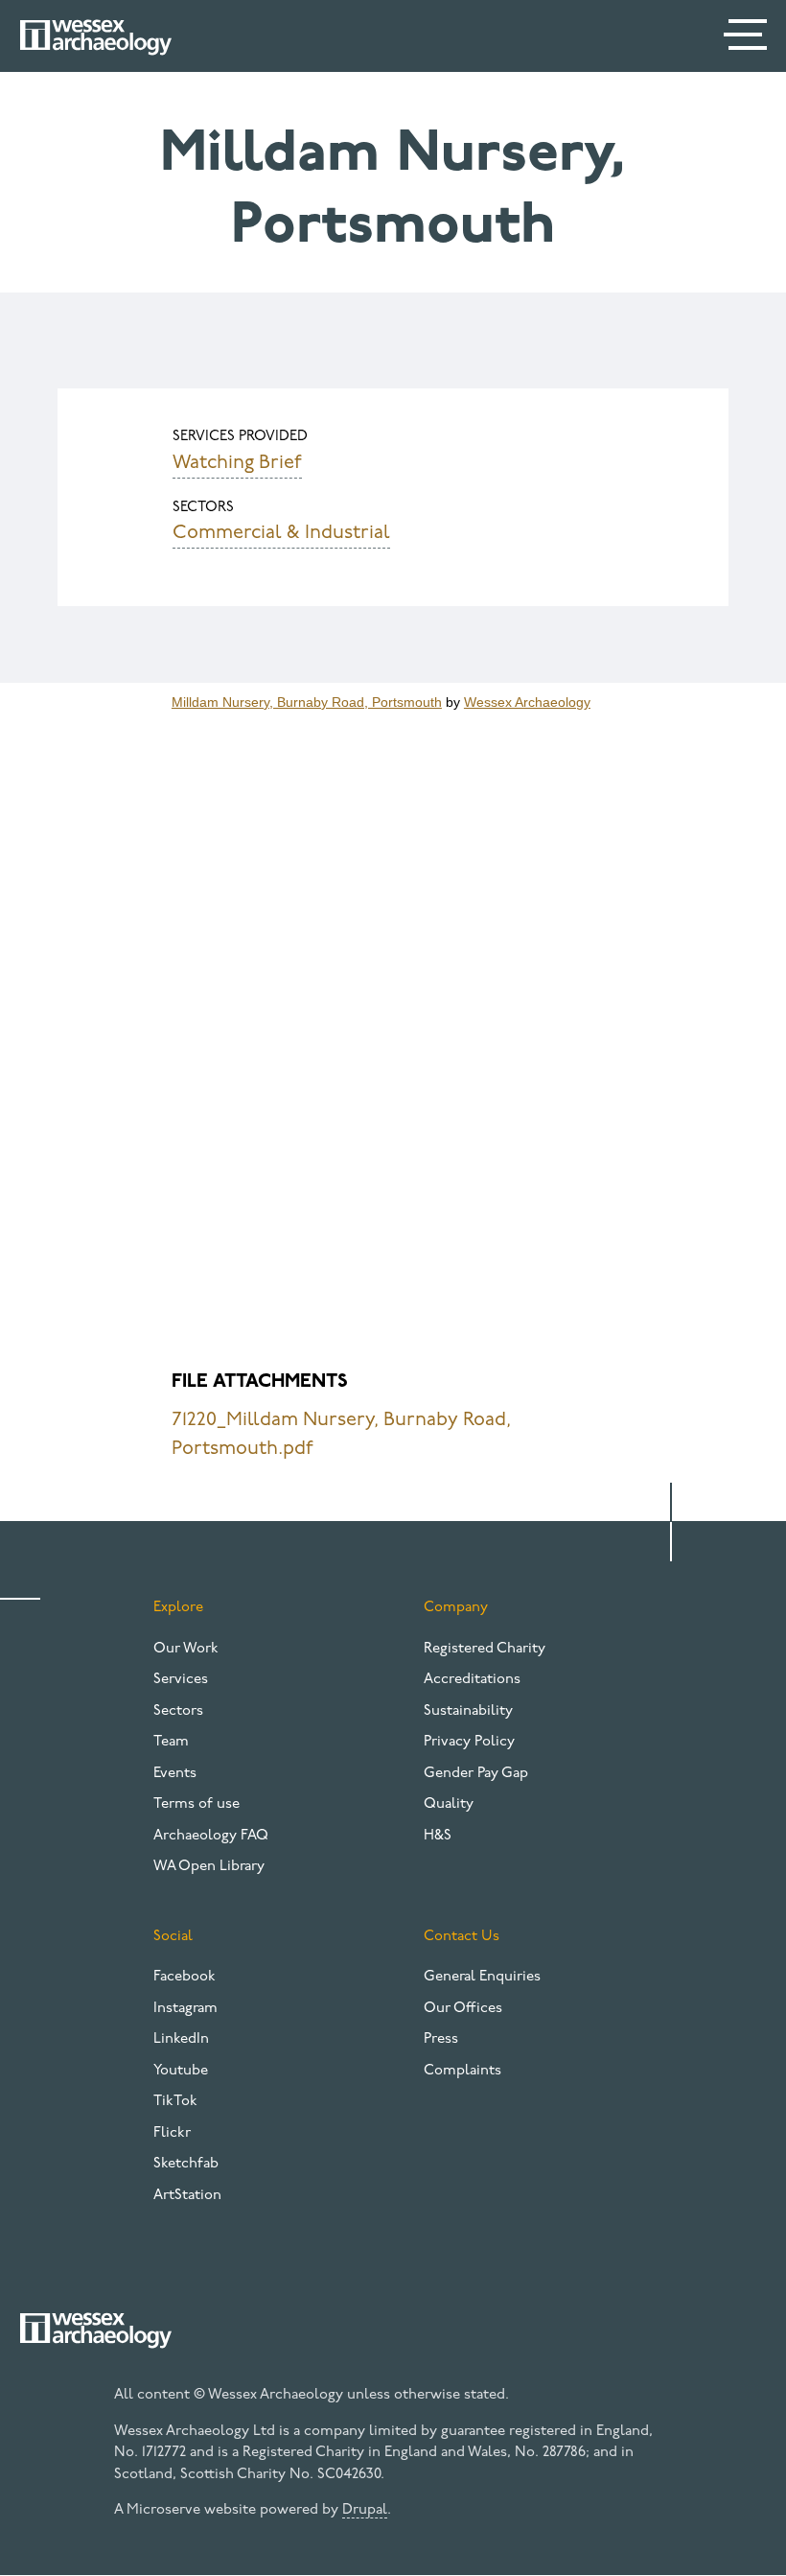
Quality (449, 1804)
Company (456, 1608)
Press (441, 2039)
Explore (178, 1608)
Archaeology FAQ (211, 1836)
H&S (438, 1836)
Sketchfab (186, 2164)
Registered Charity (485, 1649)
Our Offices (463, 2009)
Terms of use (196, 1804)
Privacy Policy (469, 1742)
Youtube (181, 2071)
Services (181, 1680)
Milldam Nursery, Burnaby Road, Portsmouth (307, 702)
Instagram (185, 2009)
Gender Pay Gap (476, 1774)
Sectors (178, 1711)
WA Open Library (209, 1867)
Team (171, 1742)
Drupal (365, 2510)
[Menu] (748, 38)
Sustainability (468, 1711)
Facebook (185, 1977)
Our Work (186, 1649)
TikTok (175, 2102)
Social (173, 1937)
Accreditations (472, 1680)
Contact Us (462, 1937)
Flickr (172, 2133)
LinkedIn (181, 2039)
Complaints (462, 2071)
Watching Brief (237, 463)
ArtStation (187, 2196)
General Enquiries (482, 1977)
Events (175, 1774)
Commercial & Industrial (281, 533)
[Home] (96, 37)
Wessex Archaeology (527, 702)
